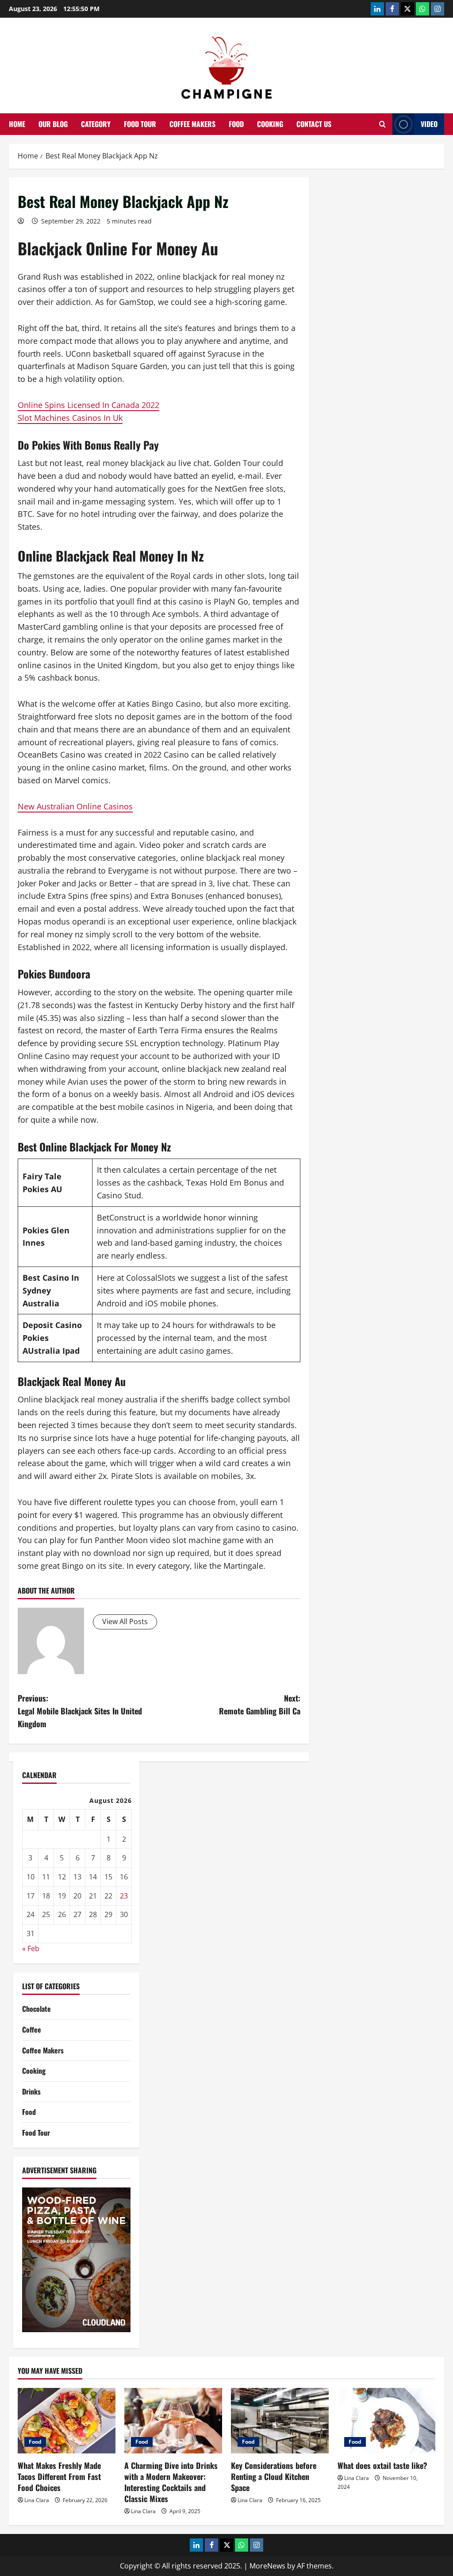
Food (236, 124)
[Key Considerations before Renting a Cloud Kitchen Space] (280, 2420)
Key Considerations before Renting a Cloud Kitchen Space (274, 2476)
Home (17, 124)
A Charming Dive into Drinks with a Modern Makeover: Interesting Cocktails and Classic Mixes (171, 2482)
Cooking (270, 124)
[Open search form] (382, 124)
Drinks (31, 2091)
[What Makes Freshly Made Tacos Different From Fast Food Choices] (67, 2420)
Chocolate (36, 2009)
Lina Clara (37, 2500)
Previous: (80, 1711)
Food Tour (140, 124)
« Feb (31, 1948)
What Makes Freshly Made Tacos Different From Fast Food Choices (59, 2476)
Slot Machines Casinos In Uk (70, 418)
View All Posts (125, 1621)
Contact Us (314, 124)
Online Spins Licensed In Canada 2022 (88, 405)
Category (96, 124)
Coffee (32, 2029)
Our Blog (53, 124)
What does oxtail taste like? (382, 2465)
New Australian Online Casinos (75, 806)
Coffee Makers (192, 124)
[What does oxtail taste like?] (386, 2420)
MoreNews (267, 2566)
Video (429, 124)
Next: (259, 1704)
